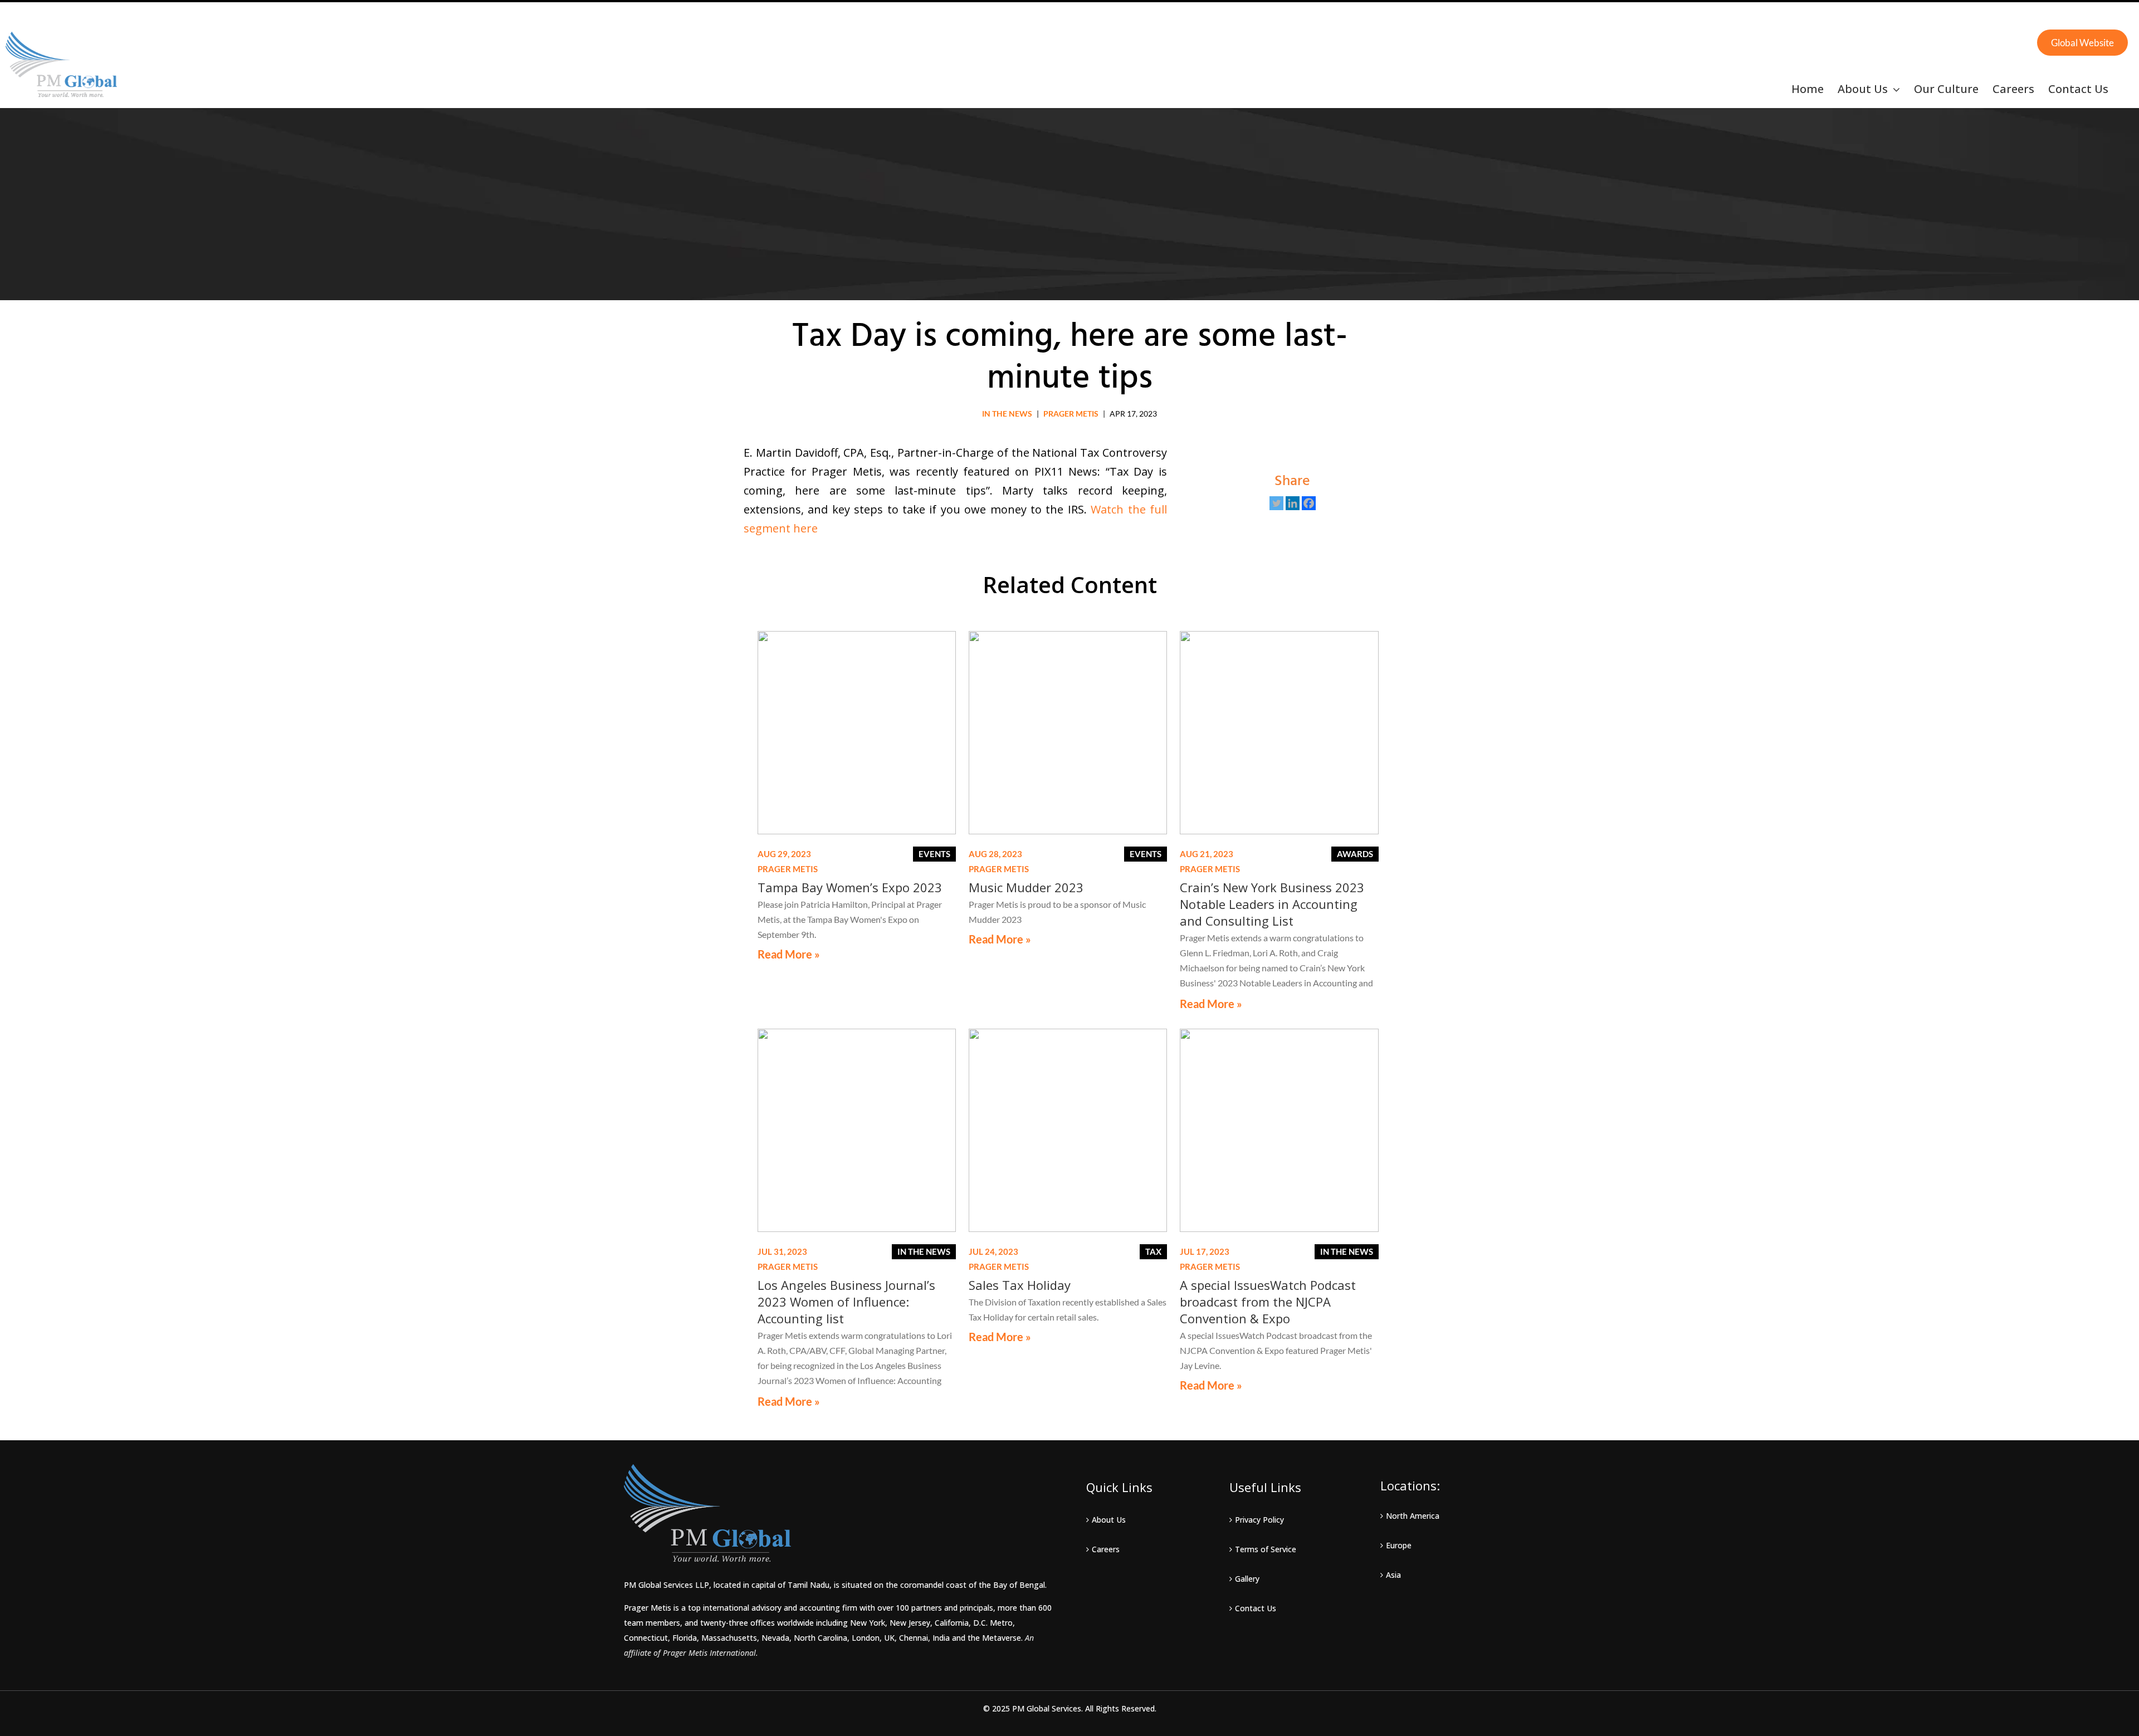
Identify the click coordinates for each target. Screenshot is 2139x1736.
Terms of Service (1266, 1549)
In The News (1007, 414)
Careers (1106, 1549)
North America (1413, 1516)
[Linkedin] (1293, 503)
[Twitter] (1276, 503)
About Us (1109, 1520)
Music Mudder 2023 (1026, 887)
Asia (1393, 1575)
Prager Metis (1071, 414)
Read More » (789, 954)
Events (934, 854)
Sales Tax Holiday (1020, 1285)
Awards (1355, 854)
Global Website (2082, 43)
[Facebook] (1309, 503)
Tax (1153, 1251)
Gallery (1247, 1579)
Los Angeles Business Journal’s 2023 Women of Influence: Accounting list (846, 1302)
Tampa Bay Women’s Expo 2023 (850, 887)
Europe (1399, 1545)
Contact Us (1256, 1608)
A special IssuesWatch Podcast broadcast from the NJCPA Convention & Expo (1268, 1302)
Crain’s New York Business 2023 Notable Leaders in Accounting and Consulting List (1272, 904)
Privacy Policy (1259, 1520)
